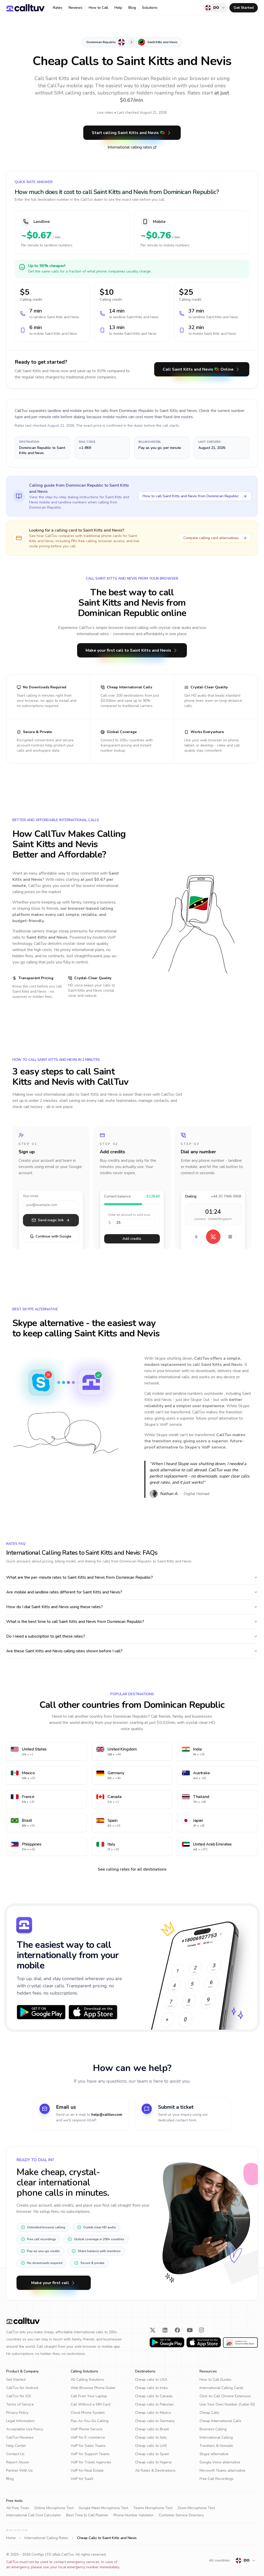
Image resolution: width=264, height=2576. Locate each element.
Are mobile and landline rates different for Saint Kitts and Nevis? (64, 1592)
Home (11, 2538)
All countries (219, 2560)
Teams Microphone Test (153, 2508)
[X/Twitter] (153, 2330)
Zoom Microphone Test (196, 2508)
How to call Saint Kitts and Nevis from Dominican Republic (191, 496)
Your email (31, 1196)
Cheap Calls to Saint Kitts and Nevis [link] (107, 2538)
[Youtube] (190, 2330)
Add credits (132, 1239)
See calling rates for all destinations (132, 1869)
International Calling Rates (46, 2538)
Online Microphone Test (54, 2508)
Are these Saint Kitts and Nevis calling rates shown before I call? (64, 1651)
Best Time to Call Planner (87, 2515)
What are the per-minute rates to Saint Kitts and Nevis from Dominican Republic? (80, 1577)
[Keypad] (230, 1237)
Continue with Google (51, 1236)
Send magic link (51, 1220)
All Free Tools (18, 2508)
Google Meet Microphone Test (103, 2508)
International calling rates (130, 147)
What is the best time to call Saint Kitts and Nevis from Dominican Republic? (75, 1622)
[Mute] (196, 1237)
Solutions (150, 8)
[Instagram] (202, 2330)
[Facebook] (177, 2330)
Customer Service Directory (181, 2515)
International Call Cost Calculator (34, 2515)
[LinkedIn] (165, 2330)
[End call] (213, 1237)
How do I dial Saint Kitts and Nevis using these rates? (55, 1607)
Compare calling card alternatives (211, 538)
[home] (25, 8)
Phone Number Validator (134, 2515)
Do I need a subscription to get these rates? (46, 1636)
